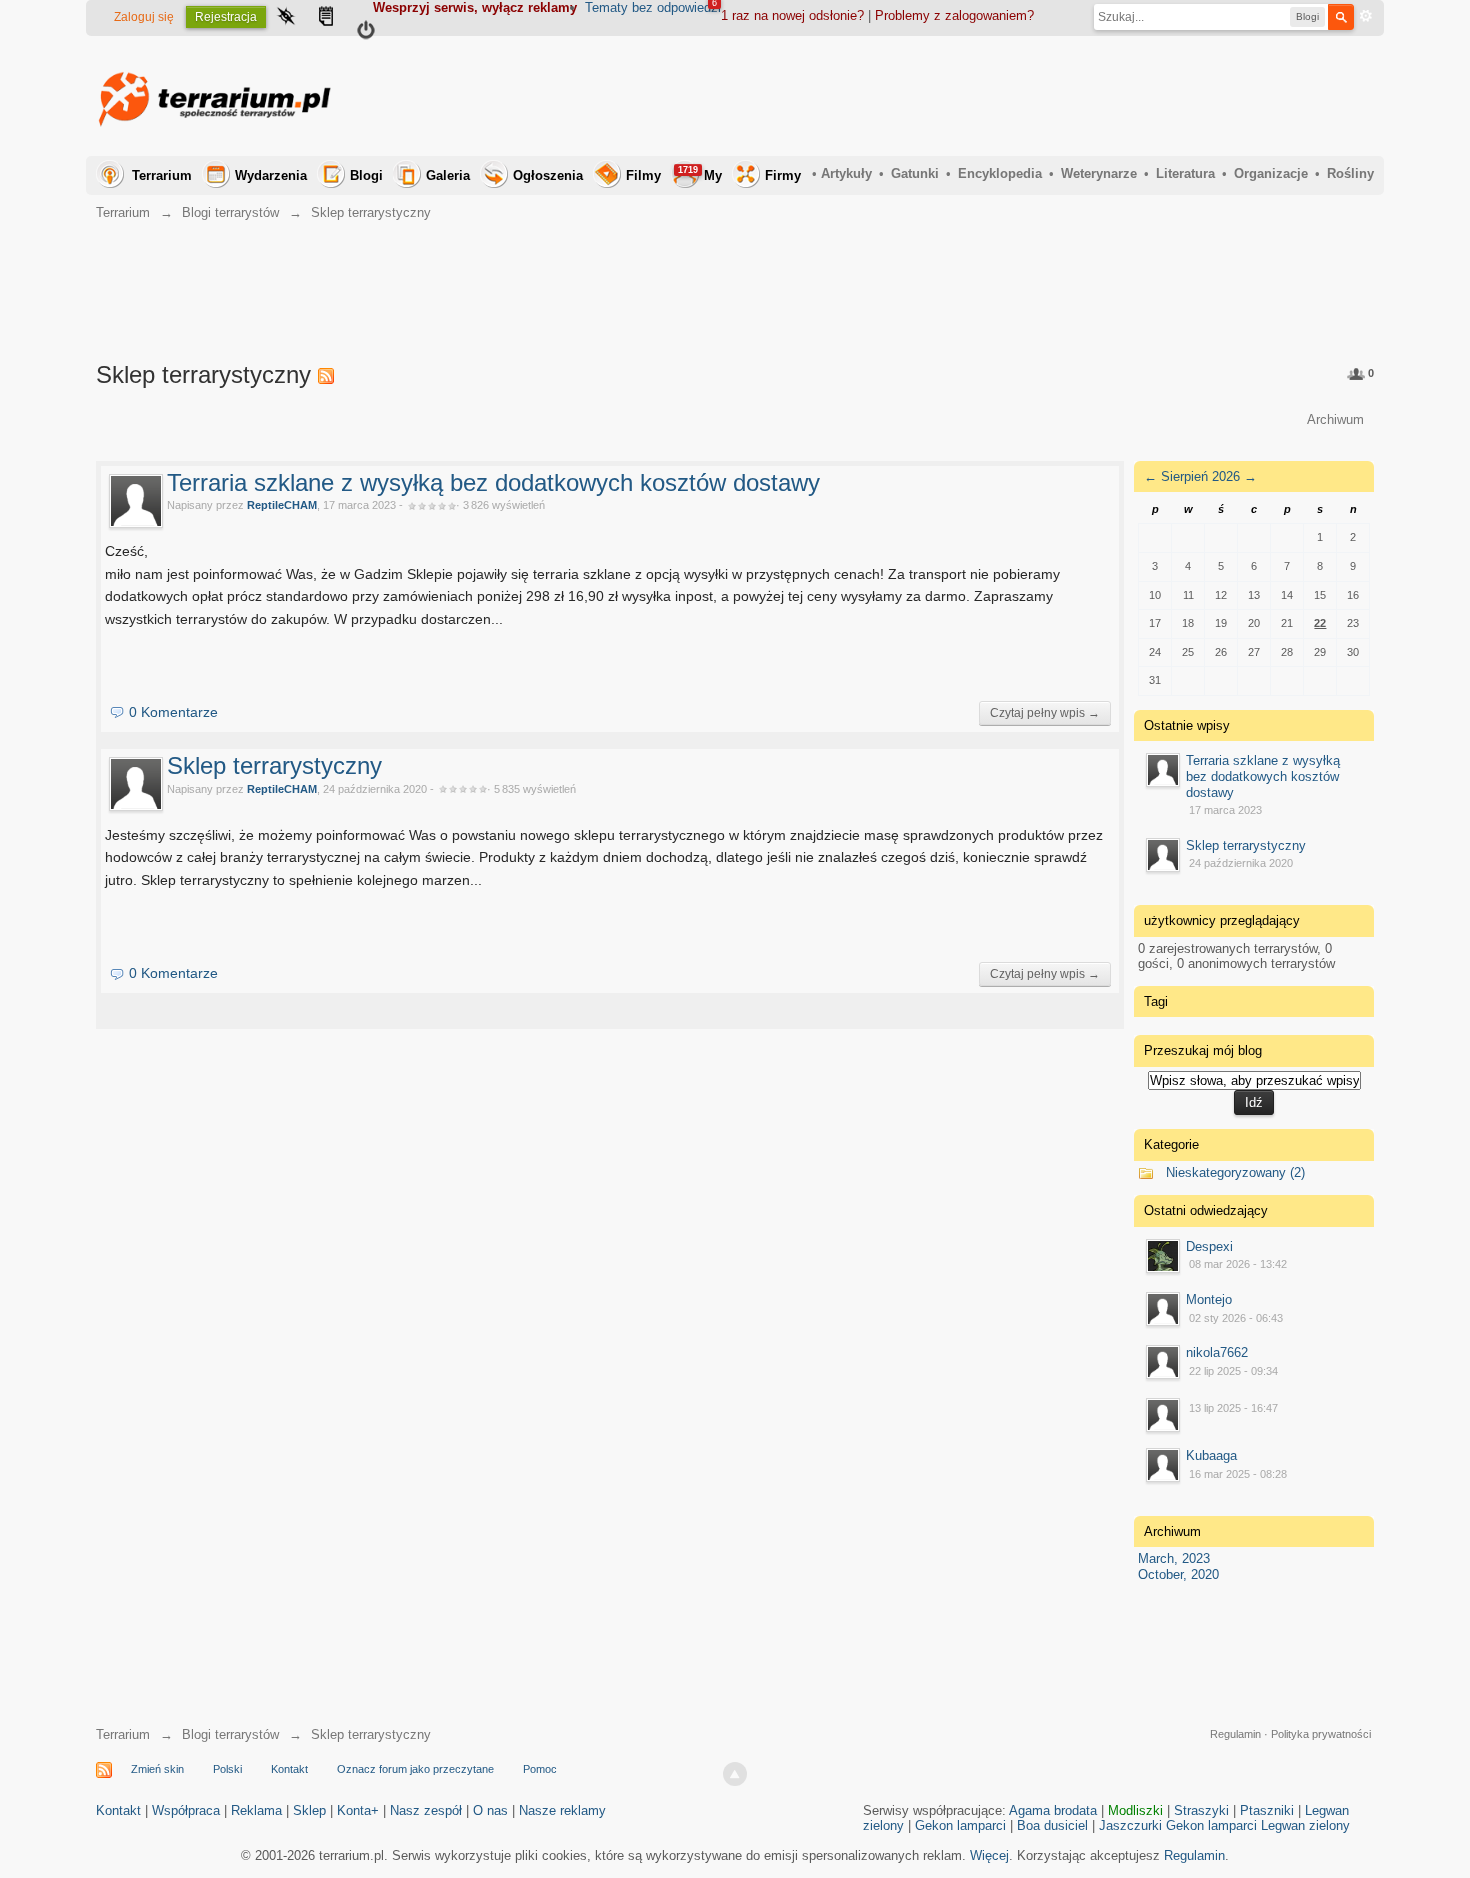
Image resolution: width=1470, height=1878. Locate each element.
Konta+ (358, 1810)
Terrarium (162, 175)
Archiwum (1335, 419)
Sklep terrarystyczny (274, 765)
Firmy (783, 175)
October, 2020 (1178, 1574)
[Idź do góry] (735, 1774)
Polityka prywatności (1321, 1734)
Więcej (989, 1855)
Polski (227, 1769)
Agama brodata (1053, 1810)
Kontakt (289, 1769)
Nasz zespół (426, 1810)
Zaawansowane (1366, 16)
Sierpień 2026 (1200, 476)
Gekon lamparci (960, 1825)
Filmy (643, 175)
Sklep (309, 1810)
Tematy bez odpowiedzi (653, 7)
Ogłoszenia (548, 175)
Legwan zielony (1305, 1825)
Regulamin (1235, 1734)
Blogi (366, 175)
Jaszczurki (1130, 1825)
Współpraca (186, 1810)
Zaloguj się (144, 17)
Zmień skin (157, 1769)
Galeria (448, 175)
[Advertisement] (1010, 96)
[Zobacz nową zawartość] (326, 18)
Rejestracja (226, 17)
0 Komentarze (173, 712)
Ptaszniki (1267, 1810)
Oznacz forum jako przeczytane (415, 1769)
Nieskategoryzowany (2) (1235, 1172)
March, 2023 (1174, 1558)
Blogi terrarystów (230, 1734)
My (700, 174)
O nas (490, 1810)
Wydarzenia (271, 175)
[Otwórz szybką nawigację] (286, 18)
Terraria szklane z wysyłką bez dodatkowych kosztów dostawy (493, 482)
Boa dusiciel (1052, 1825)
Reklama (256, 1810)
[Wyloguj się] (366, 33)
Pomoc (540, 1769)
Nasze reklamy (562, 1810)
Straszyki (1201, 1810)
